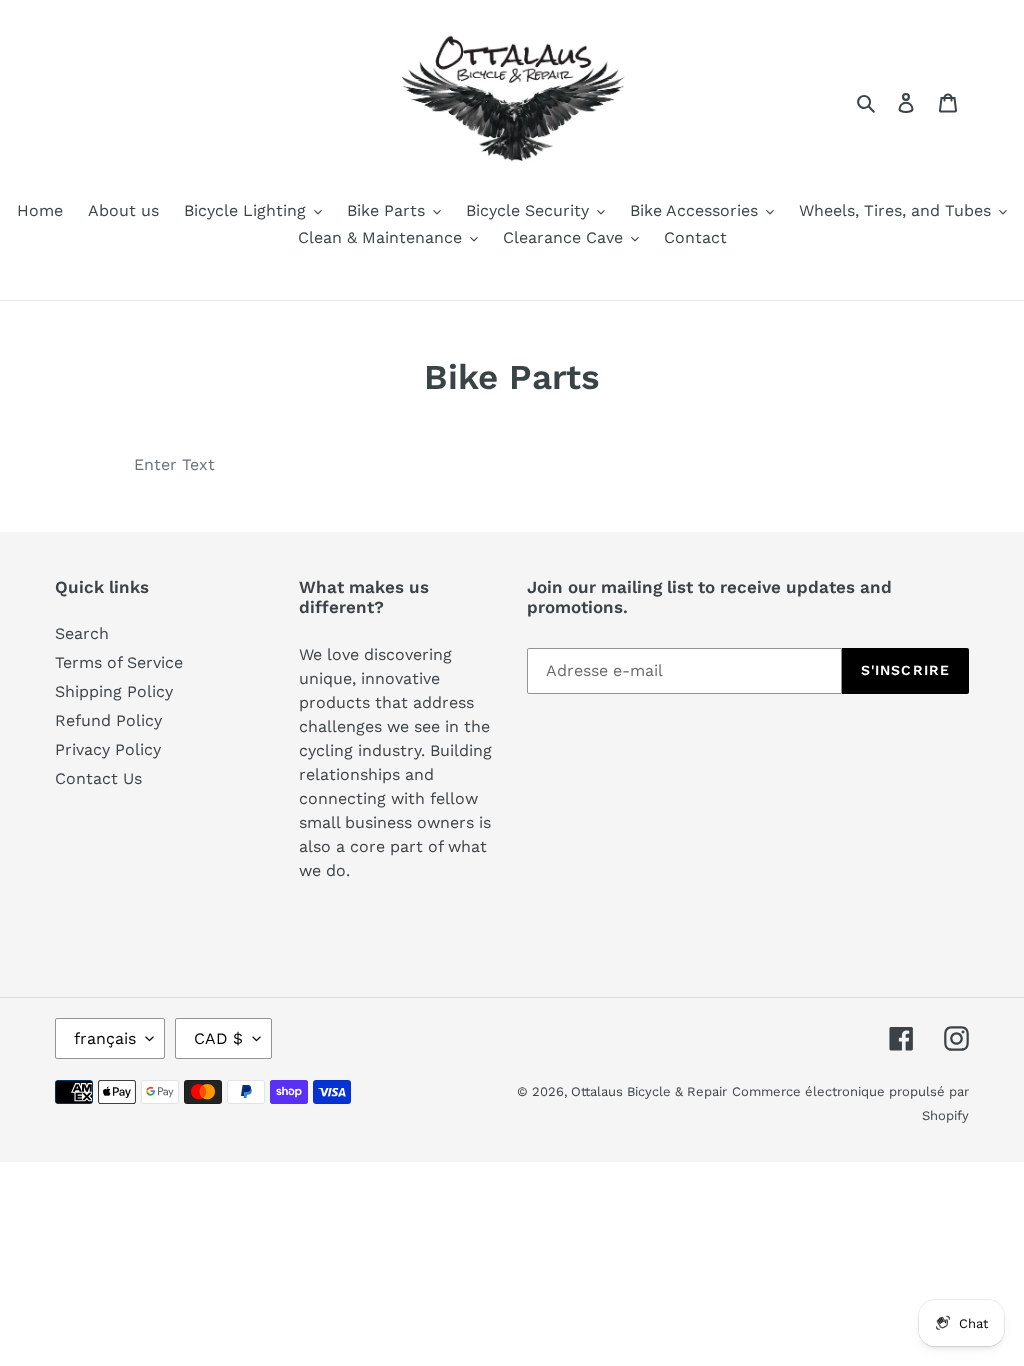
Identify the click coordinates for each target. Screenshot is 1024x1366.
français (105, 1038)
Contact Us (98, 778)
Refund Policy (108, 720)
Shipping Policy (114, 691)
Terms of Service (119, 662)
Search (82, 633)
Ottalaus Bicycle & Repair (649, 1091)
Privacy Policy (108, 749)
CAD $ (218, 1038)
